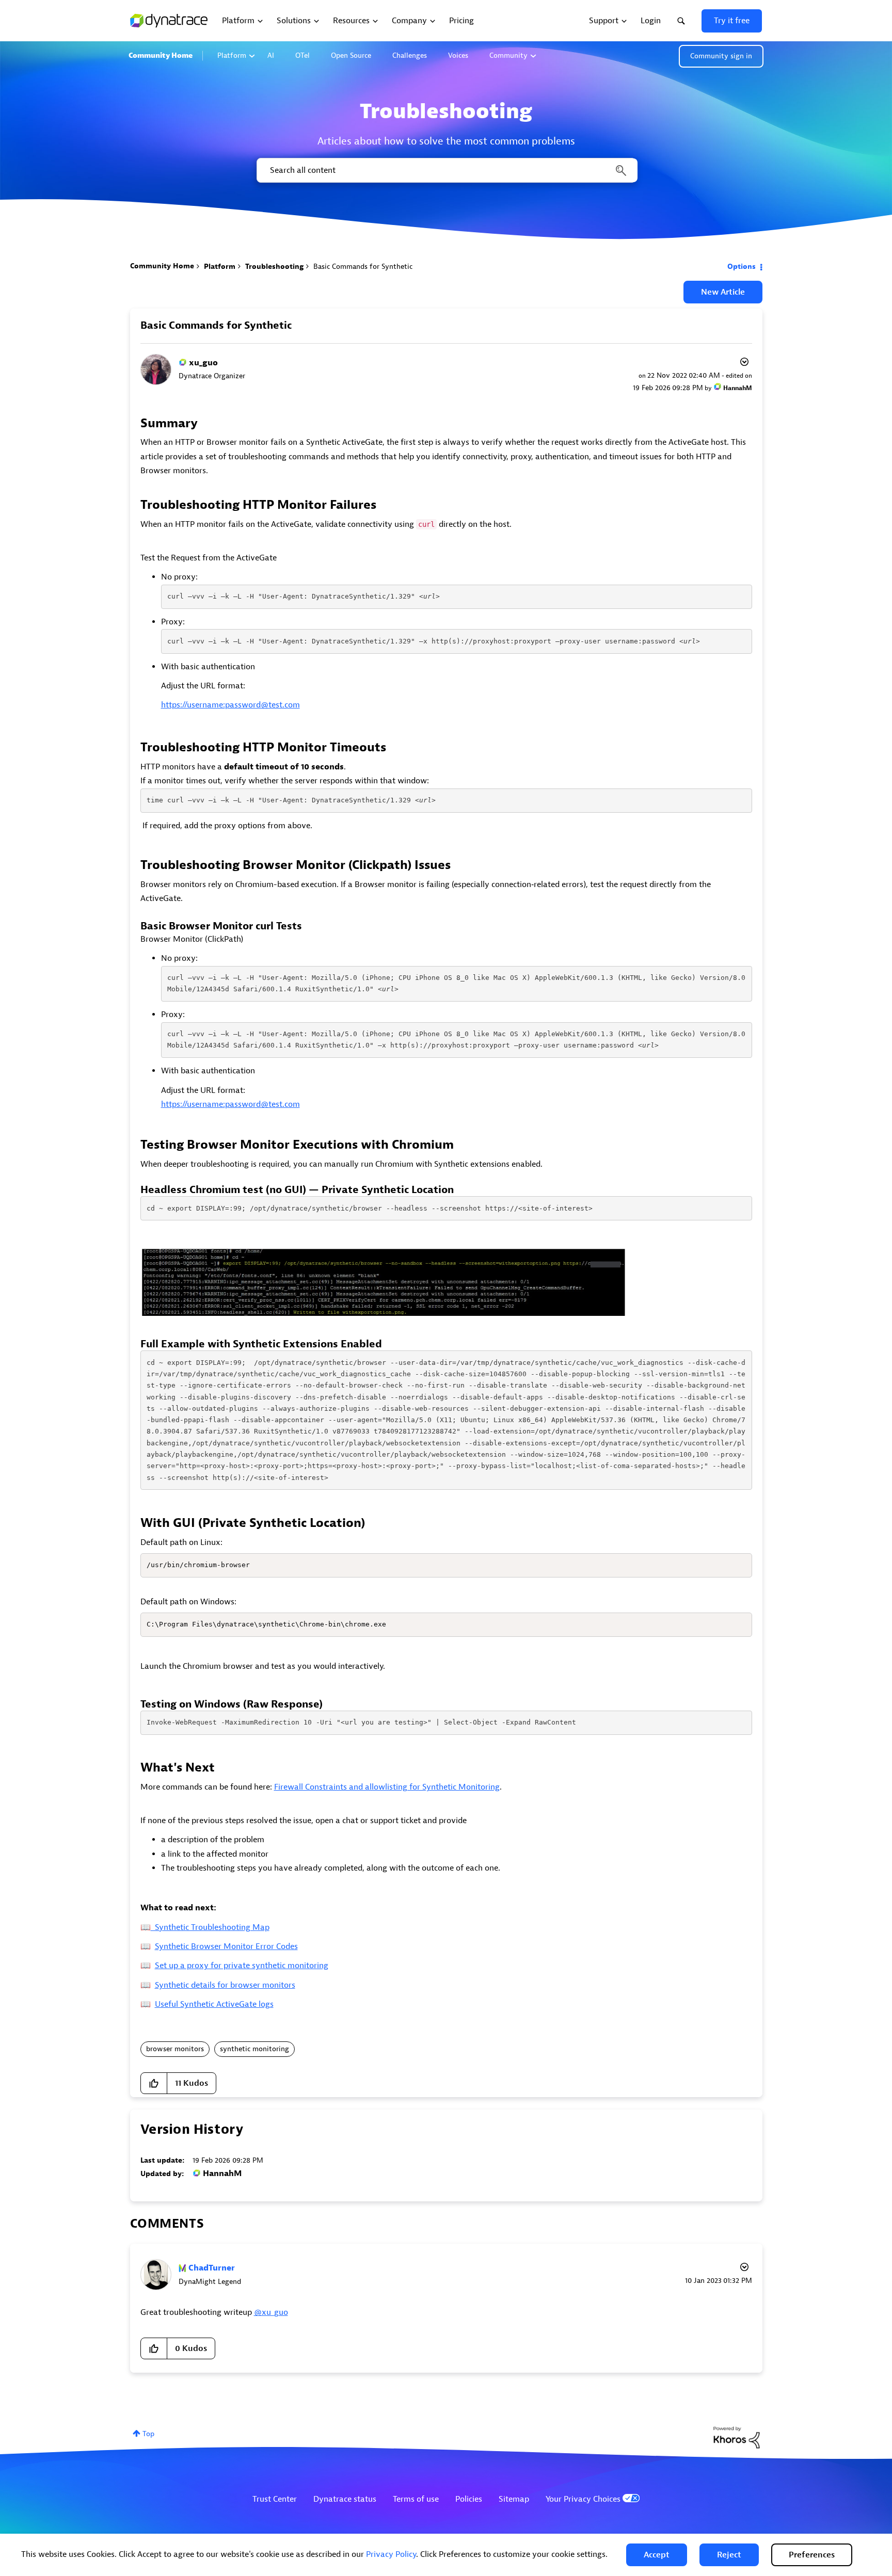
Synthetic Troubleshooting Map (210, 1927)
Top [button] (148, 2434)
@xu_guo (271, 2312)
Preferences (812, 2555)
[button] (657, 2555)
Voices (458, 55)
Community (508, 55)
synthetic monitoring (254, 2049)
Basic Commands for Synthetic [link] (363, 267)
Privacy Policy (391, 2554)
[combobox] (446, 170)
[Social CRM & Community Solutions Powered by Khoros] (737, 2437)
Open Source (351, 55)
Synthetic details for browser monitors (225, 1985)
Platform (232, 55)
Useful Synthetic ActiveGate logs (214, 2004)
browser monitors (175, 2049)
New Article (723, 292)
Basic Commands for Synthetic (216, 325)
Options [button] (742, 267)
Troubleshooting (274, 267)
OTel (302, 55)
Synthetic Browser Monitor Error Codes (226, 1946)
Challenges (410, 55)
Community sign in (721, 56)
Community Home (161, 55)
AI (271, 55)
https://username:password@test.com (230, 705)
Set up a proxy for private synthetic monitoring (242, 1966)
